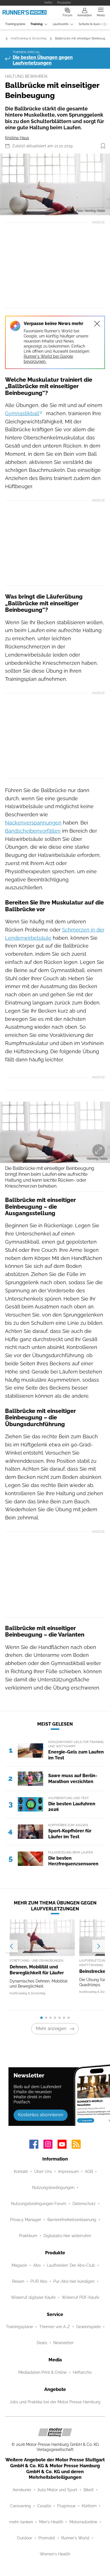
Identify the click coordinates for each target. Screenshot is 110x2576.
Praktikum (28, 2236)
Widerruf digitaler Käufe (33, 2297)
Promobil (47, 2538)
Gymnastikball (22, 413)
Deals (42, 2343)
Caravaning (21, 2506)
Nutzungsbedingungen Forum (39, 2204)
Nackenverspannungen (33, 823)
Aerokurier (22, 2490)
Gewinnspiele (88, 2327)
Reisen (18, 2281)
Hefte (48, 3)
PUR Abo (39, 2281)
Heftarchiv (82, 2372)
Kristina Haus (17, 138)
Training (37, 24)
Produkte (64, 3)
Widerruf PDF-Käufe (81, 2297)
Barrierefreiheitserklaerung (72, 2220)
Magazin (19, 2265)
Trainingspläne (15, 24)
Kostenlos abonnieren (41, 2115)
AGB (89, 2172)
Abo (37, 2265)
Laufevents (61, 24)
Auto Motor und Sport (57, 2490)
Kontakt (21, 2172)
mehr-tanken (21, 2522)
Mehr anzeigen (51, 2029)
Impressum (68, 2172)
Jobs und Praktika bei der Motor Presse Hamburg (55, 2402)
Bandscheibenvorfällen (33, 831)
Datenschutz (84, 2204)
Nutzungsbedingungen (53, 2188)
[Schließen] (97, 324)
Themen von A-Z (55, 2327)
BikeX (89, 2490)
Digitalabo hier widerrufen (67, 2236)
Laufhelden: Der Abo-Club (71, 2265)
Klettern (89, 2506)
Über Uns (43, 2172)
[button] (55, 184)
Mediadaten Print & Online (42, 2372)
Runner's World (75, 2538)
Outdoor (25, 2538)
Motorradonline (83, 2522)
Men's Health (51, 2522)
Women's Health (55, 2554)
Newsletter (63, 2343)
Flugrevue (66, 2506)
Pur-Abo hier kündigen (74, 2281)
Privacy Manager (26, 2220)
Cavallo (44, 2506)
